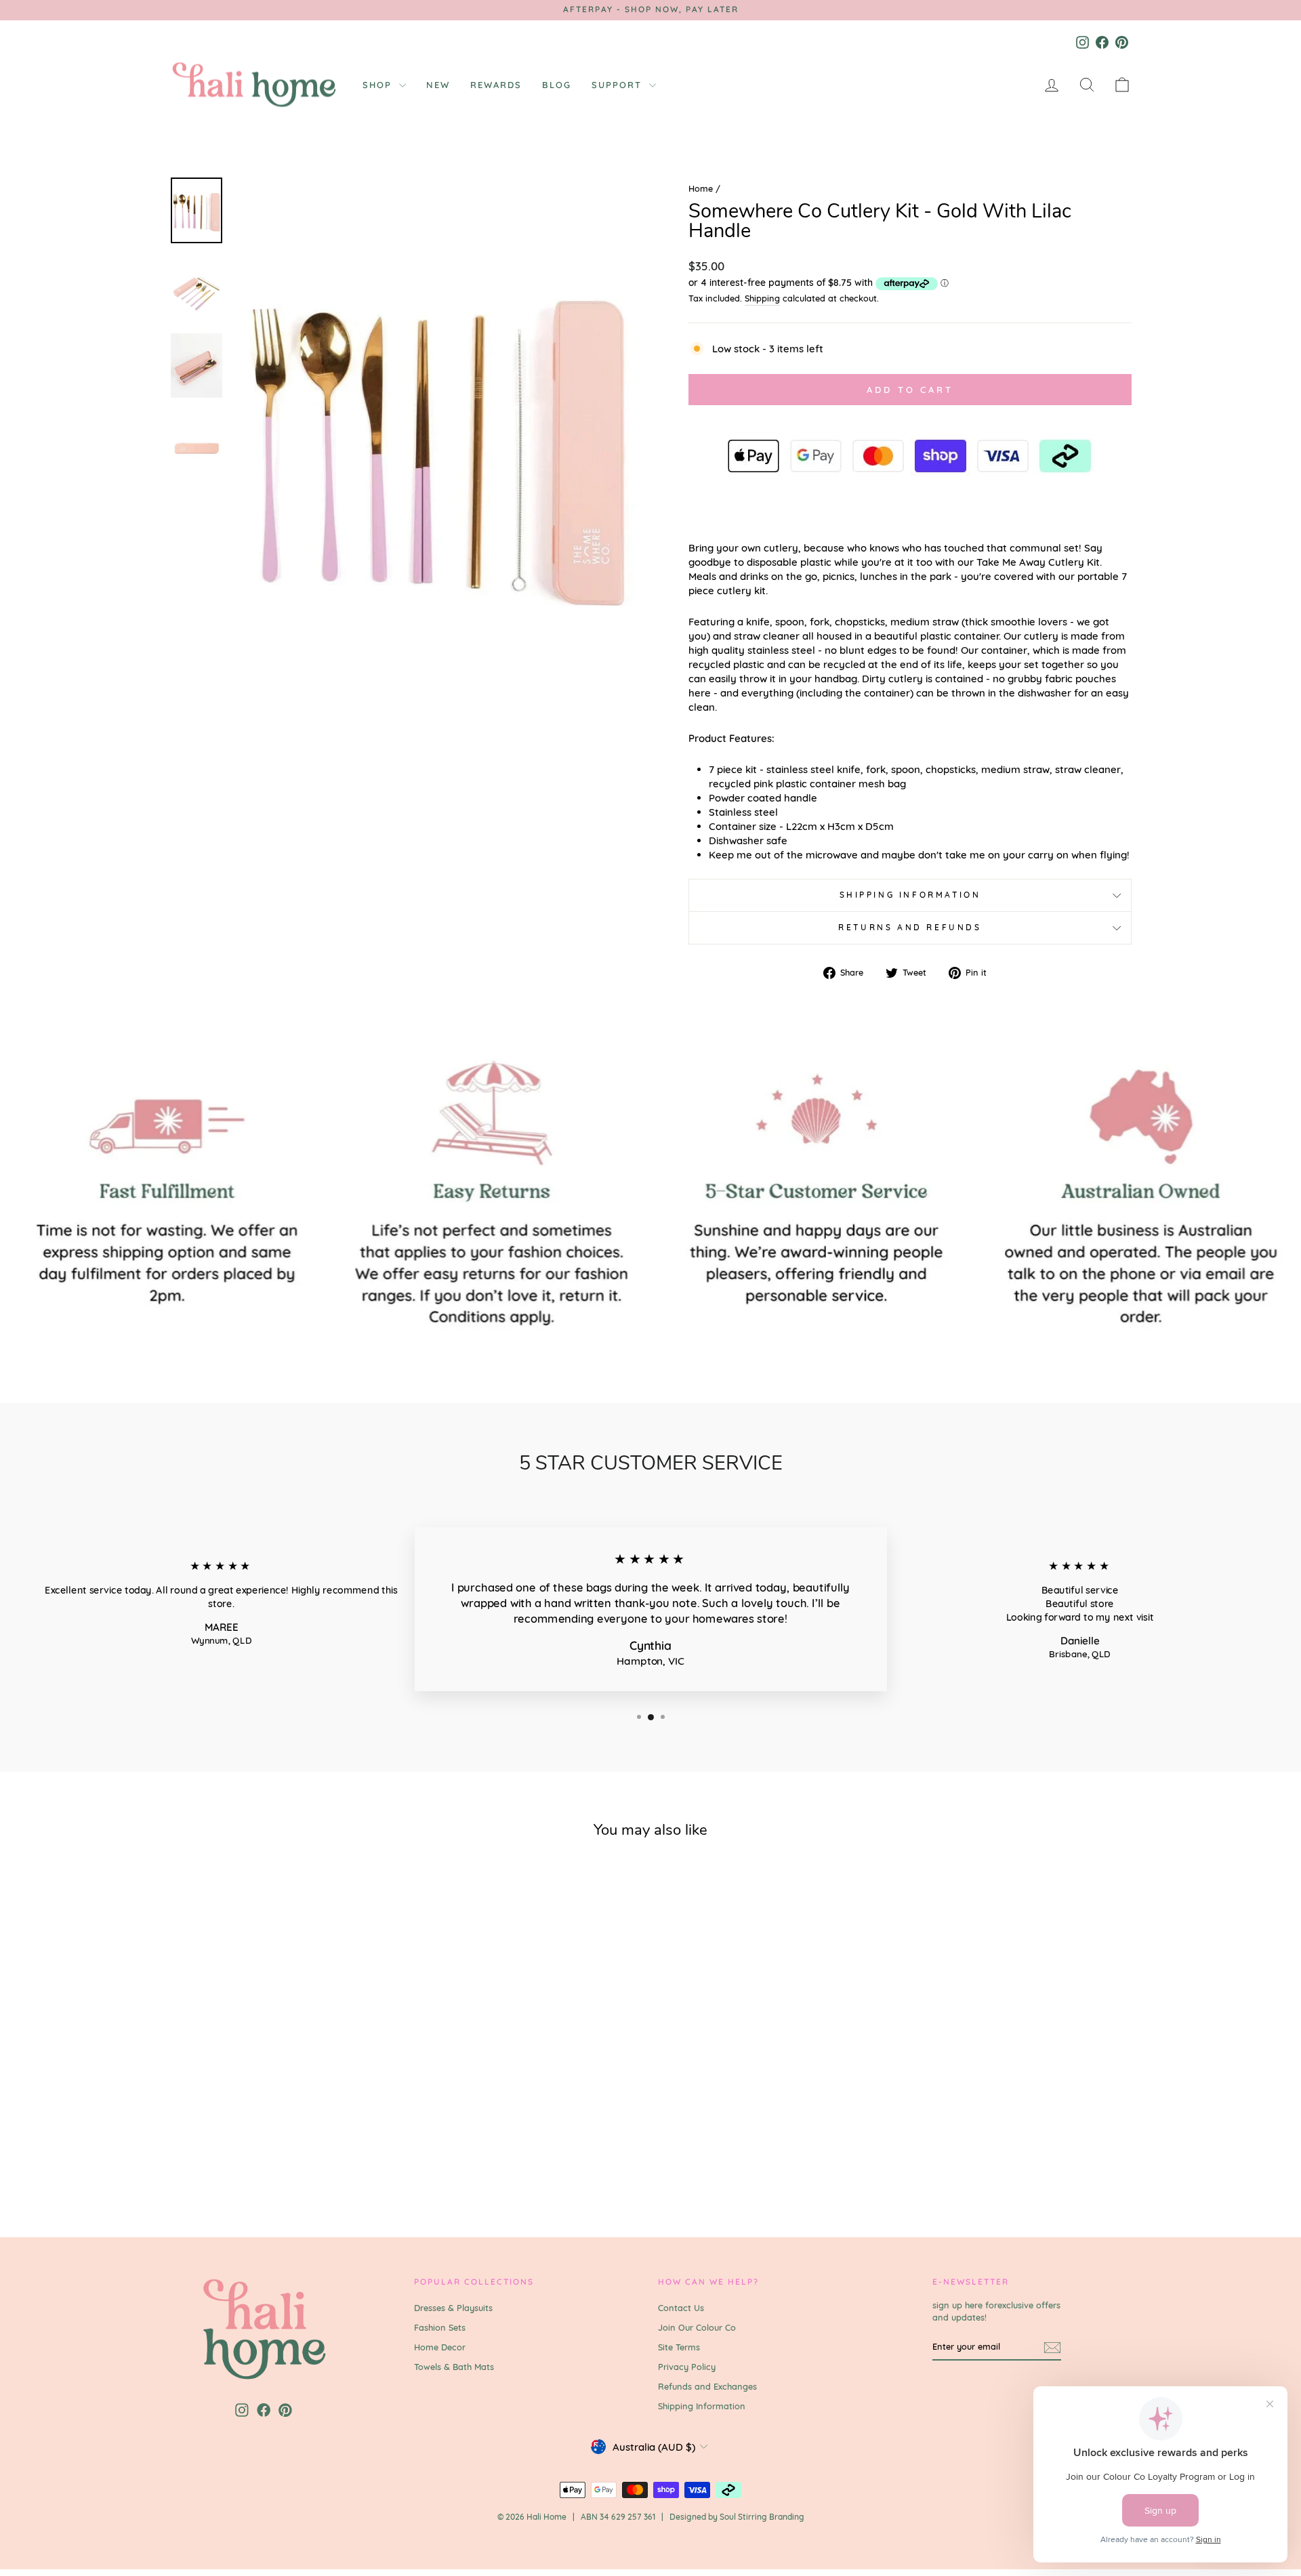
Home (701, 188)
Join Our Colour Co (697, 2327)
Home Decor (440, 2347)
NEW (438, 85)
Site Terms (679, 2347)
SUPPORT (619, 85)
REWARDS (496, 85)
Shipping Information (702, 2406)
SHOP (379, 85)
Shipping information (910, 895)
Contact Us (681, 2308)
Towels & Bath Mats (454, 2367)
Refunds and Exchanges (707, 2386)
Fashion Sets (440, 2327)
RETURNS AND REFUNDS (910, 927)
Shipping (762, 298)
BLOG (557, 85)
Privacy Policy (687, 2367)
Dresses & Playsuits (453, 2308)
